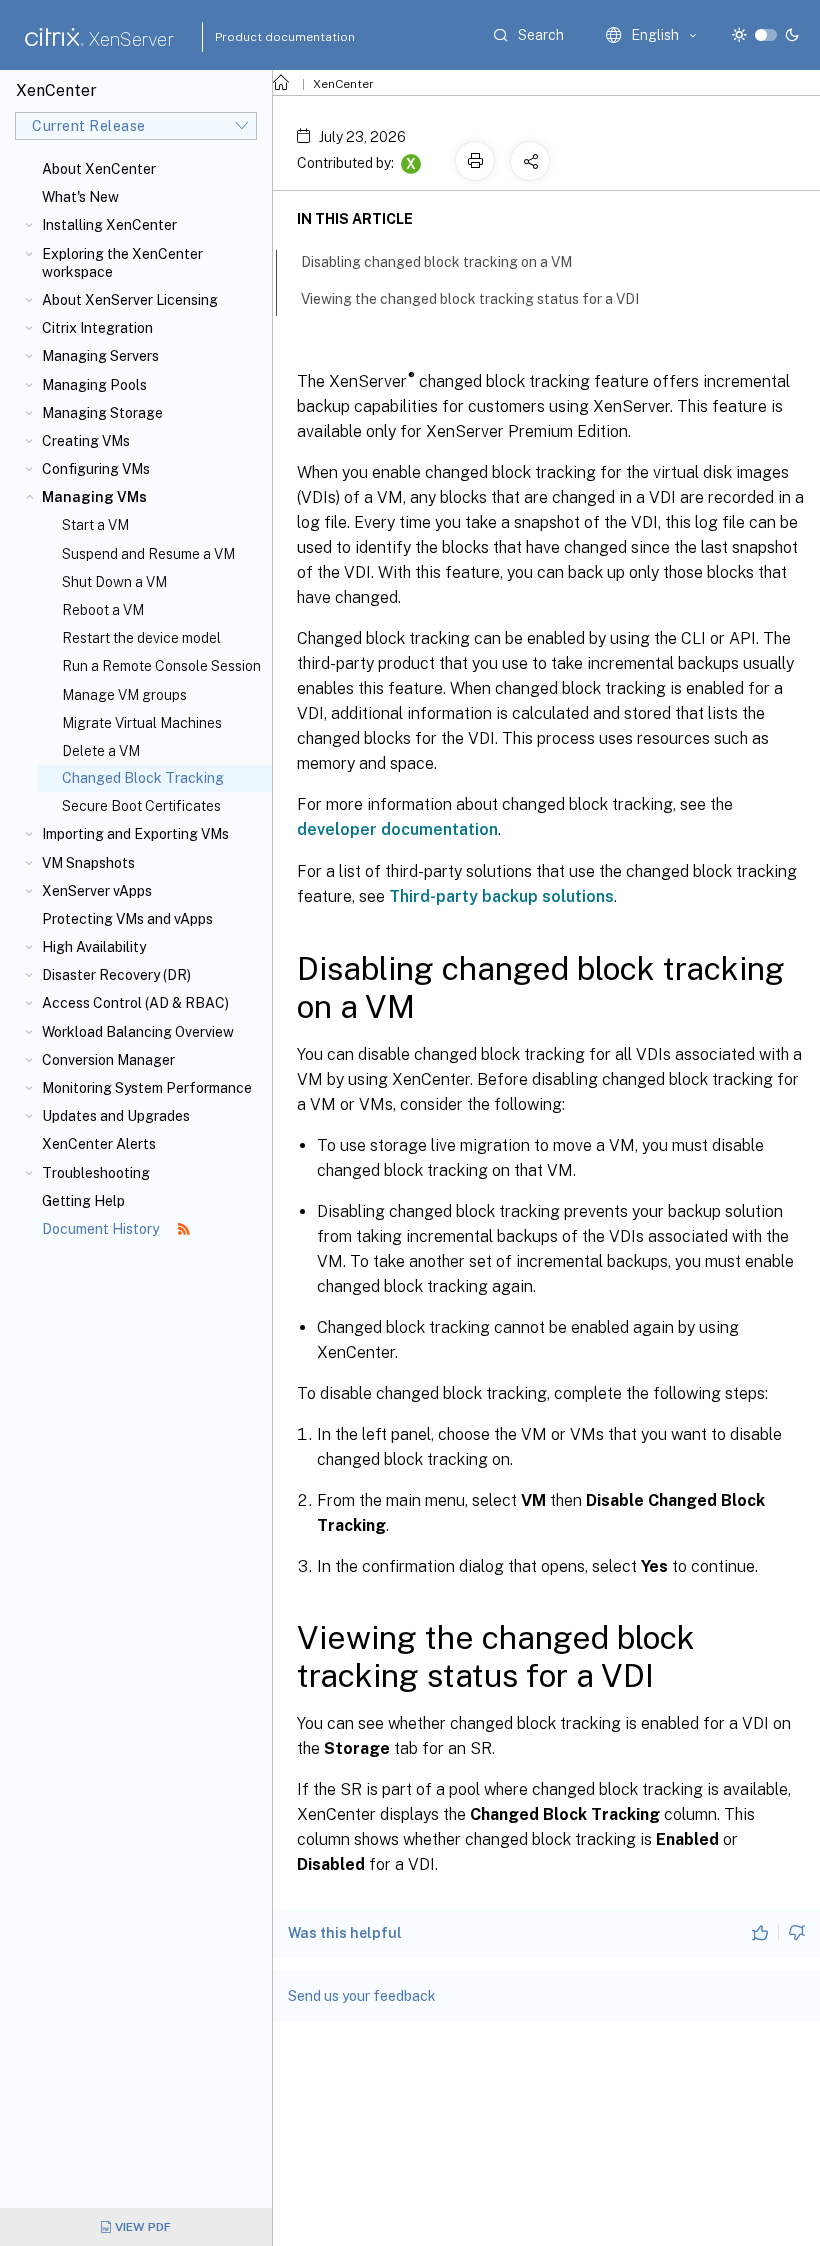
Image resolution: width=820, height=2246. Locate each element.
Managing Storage (102, 413)
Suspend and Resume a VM (148, 554)
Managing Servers (100, 356)
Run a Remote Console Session (161, 666)
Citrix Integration (97, 328)
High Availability (94, 947)
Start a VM (95, 525)
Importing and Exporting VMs (135, 834)
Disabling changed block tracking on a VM (436, 262)
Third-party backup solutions (501, 896)
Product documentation (260, 37)
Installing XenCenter (109, 225)
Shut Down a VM (114, 582)
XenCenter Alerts (99, 1144)
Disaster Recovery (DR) (116, 975)
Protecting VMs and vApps (127, 919)
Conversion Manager (108, 1060)
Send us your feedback (362, 1996)
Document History (102, 1229)
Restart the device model (141, 638)
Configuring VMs (96, 469)
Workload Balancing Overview (138, 1032)
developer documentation (397, 829)
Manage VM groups (124, 695)
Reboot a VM (103, 610)
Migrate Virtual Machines (142, 723)
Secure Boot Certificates (141, 806)
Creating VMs (86, 441)
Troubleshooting (96, 1173)
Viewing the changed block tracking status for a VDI (470, 299)
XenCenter (343, 84)
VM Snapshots (88, 863)
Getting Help (83, 1201)
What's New (80, 197)
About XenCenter (99, 169)
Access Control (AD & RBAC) (135, 1003)
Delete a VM (101, 751)
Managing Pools (94, 385)
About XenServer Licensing (130, 300)
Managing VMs (94, 497)
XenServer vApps (97, 891)
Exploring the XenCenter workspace (122, 263)
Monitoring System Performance (147, 1088)
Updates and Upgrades (116, 1116)
